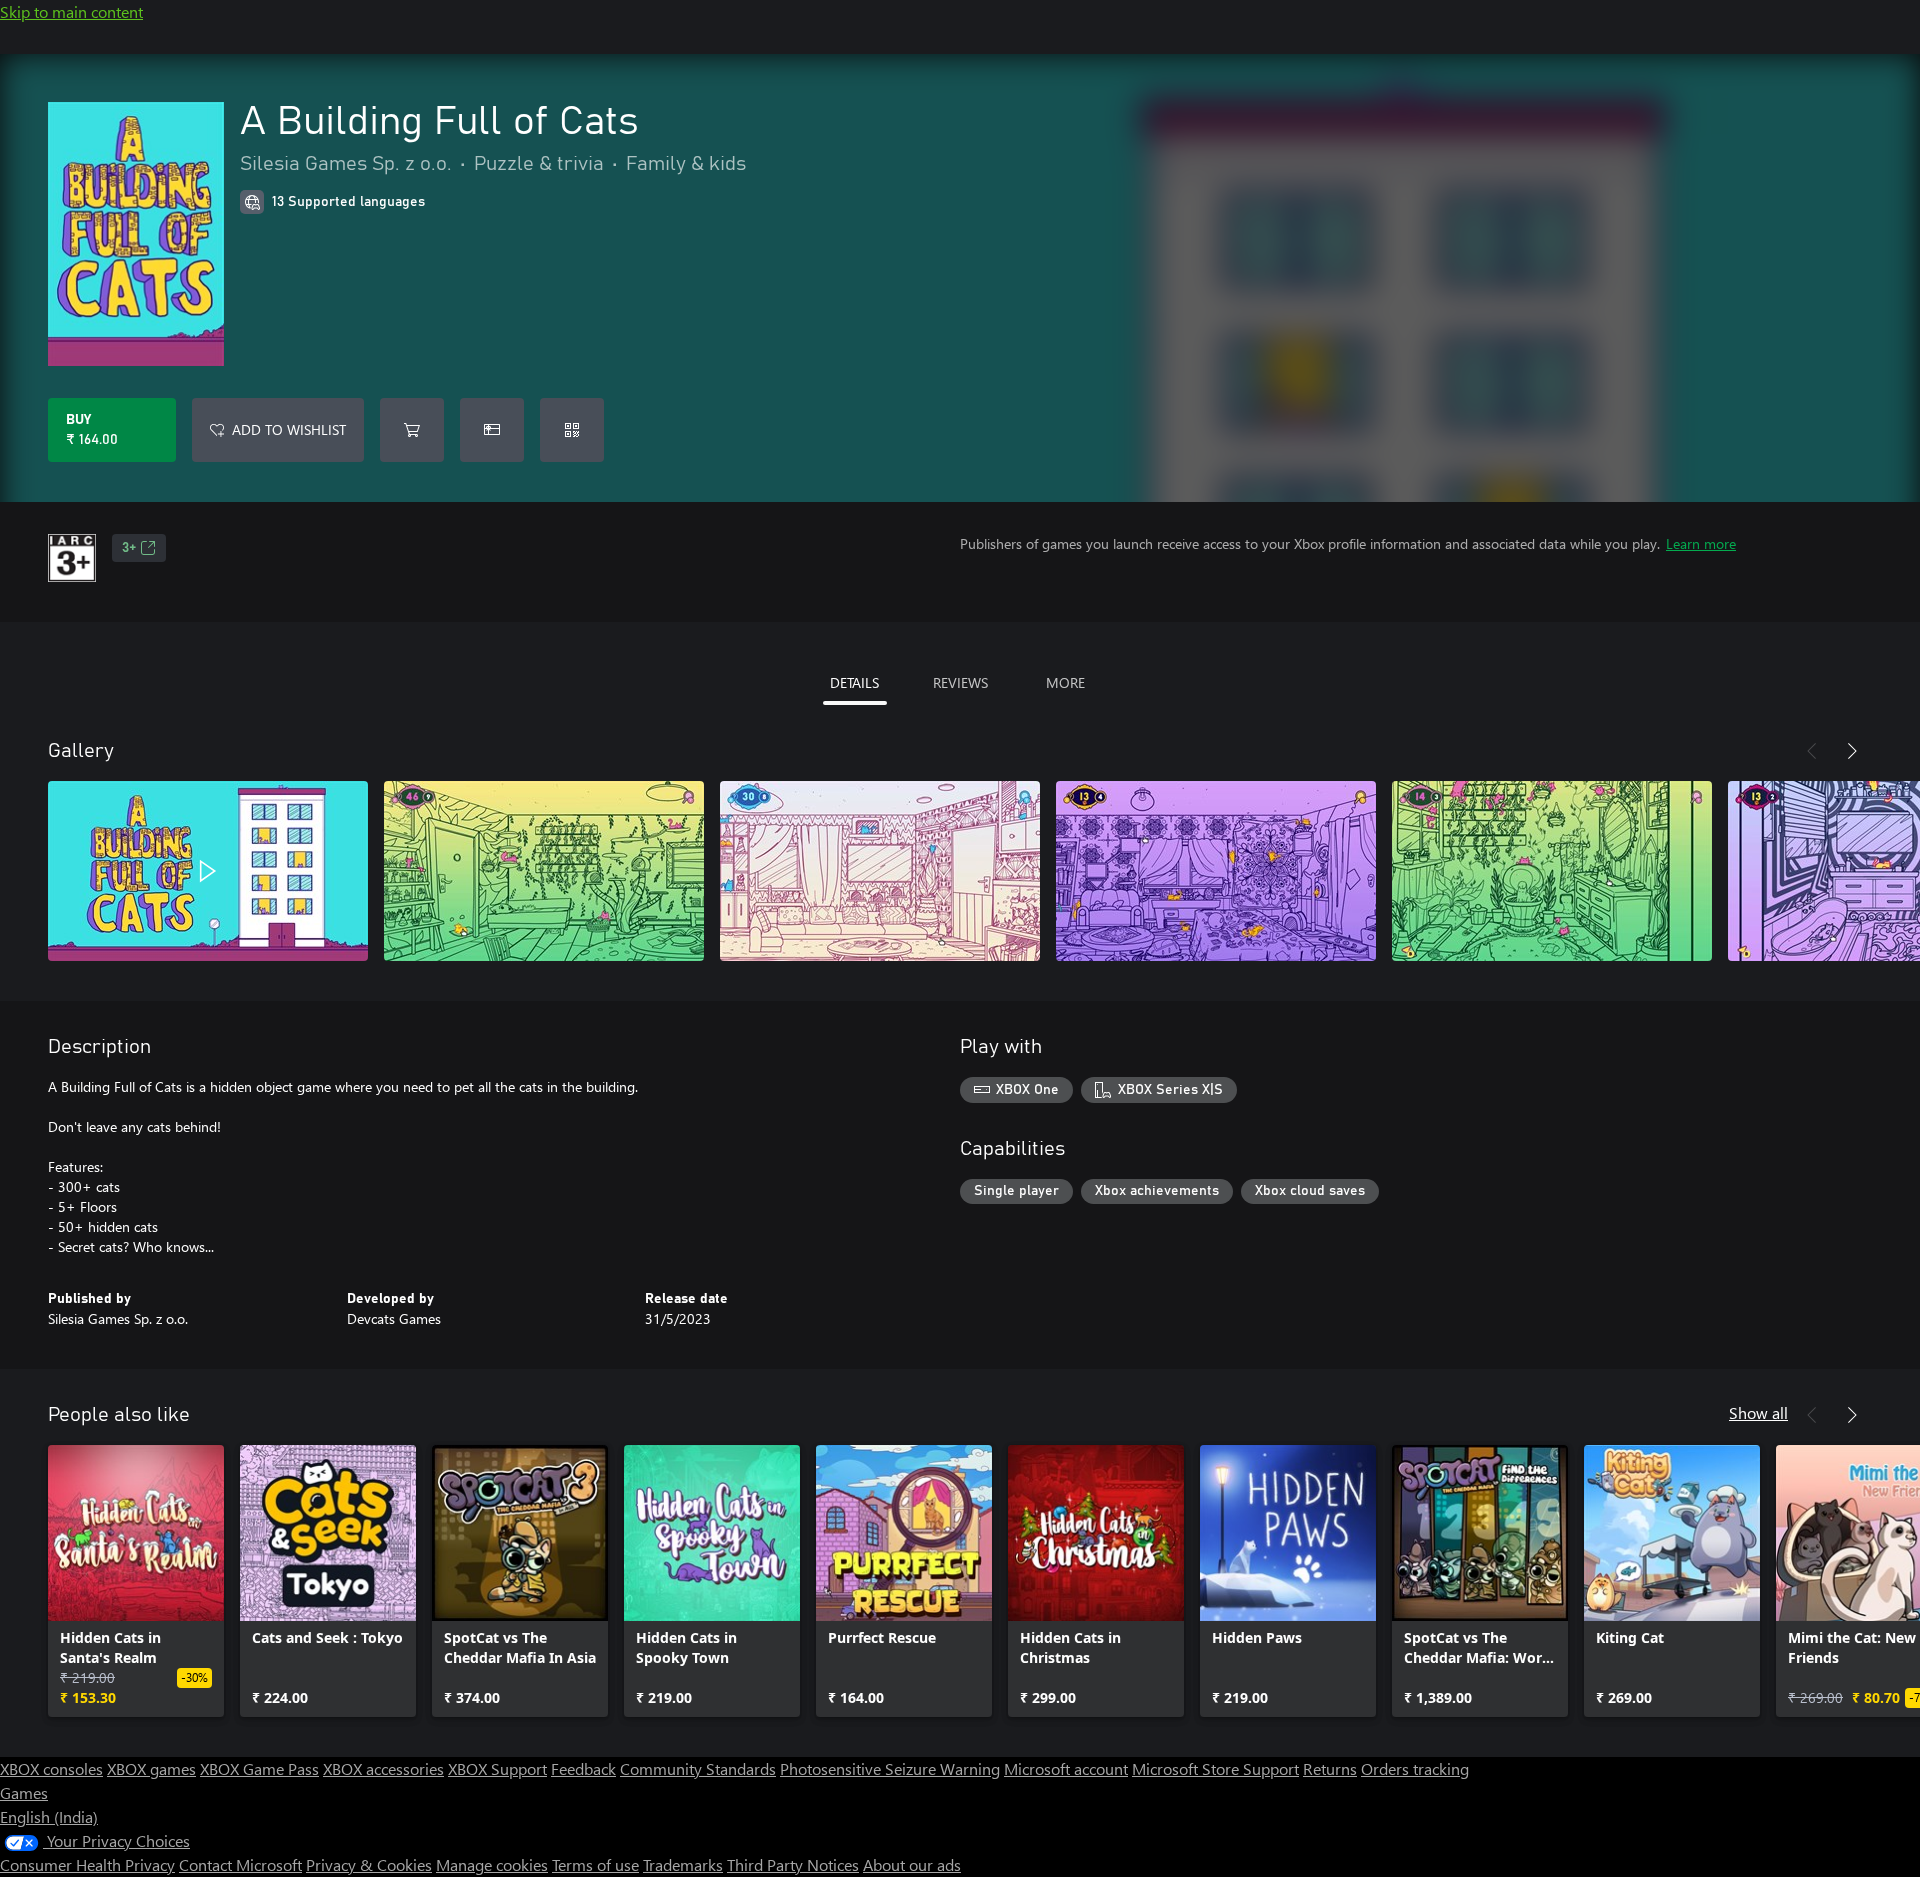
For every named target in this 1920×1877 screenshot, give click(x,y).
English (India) (49, 1816)
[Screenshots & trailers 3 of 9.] (880, 871)
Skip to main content (71, 11)
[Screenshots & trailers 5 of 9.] (1552, 871)
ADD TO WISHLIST (289, 429)
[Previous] (1812, 751)
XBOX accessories (383, 1768)
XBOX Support (497, 1768)
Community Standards (698, 1768)
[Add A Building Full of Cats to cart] (412, 430)
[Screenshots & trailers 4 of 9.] (1216, 871)
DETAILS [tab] (854, 682)
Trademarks (683, 1864)
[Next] (1852, 751)
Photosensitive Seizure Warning (890, 1768)
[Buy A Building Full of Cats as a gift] (492, 430)
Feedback (583, 1768)
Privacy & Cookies (369, 1864)
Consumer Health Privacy (87, 1864)
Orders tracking (1415, 1768)
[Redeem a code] (572, 430)
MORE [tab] (1065, 682)
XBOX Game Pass (259, 1768)
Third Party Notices (793, 1864)
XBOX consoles (51, 1768)
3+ (129, 548)
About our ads (912, 1864)
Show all (1758, 1412)
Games (24, 1792)
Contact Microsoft (240, 1864)
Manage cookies (492, 1864)
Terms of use (595, 1864)
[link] (136, 1581)
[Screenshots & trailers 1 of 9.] (208, 871)
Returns (1330, 1768)
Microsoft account (1066, 1768)
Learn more (1701, 543)
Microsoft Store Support (1215, 1768)
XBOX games (151, 1768)
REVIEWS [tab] (960, 682)
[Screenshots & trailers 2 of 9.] (544, 871)
